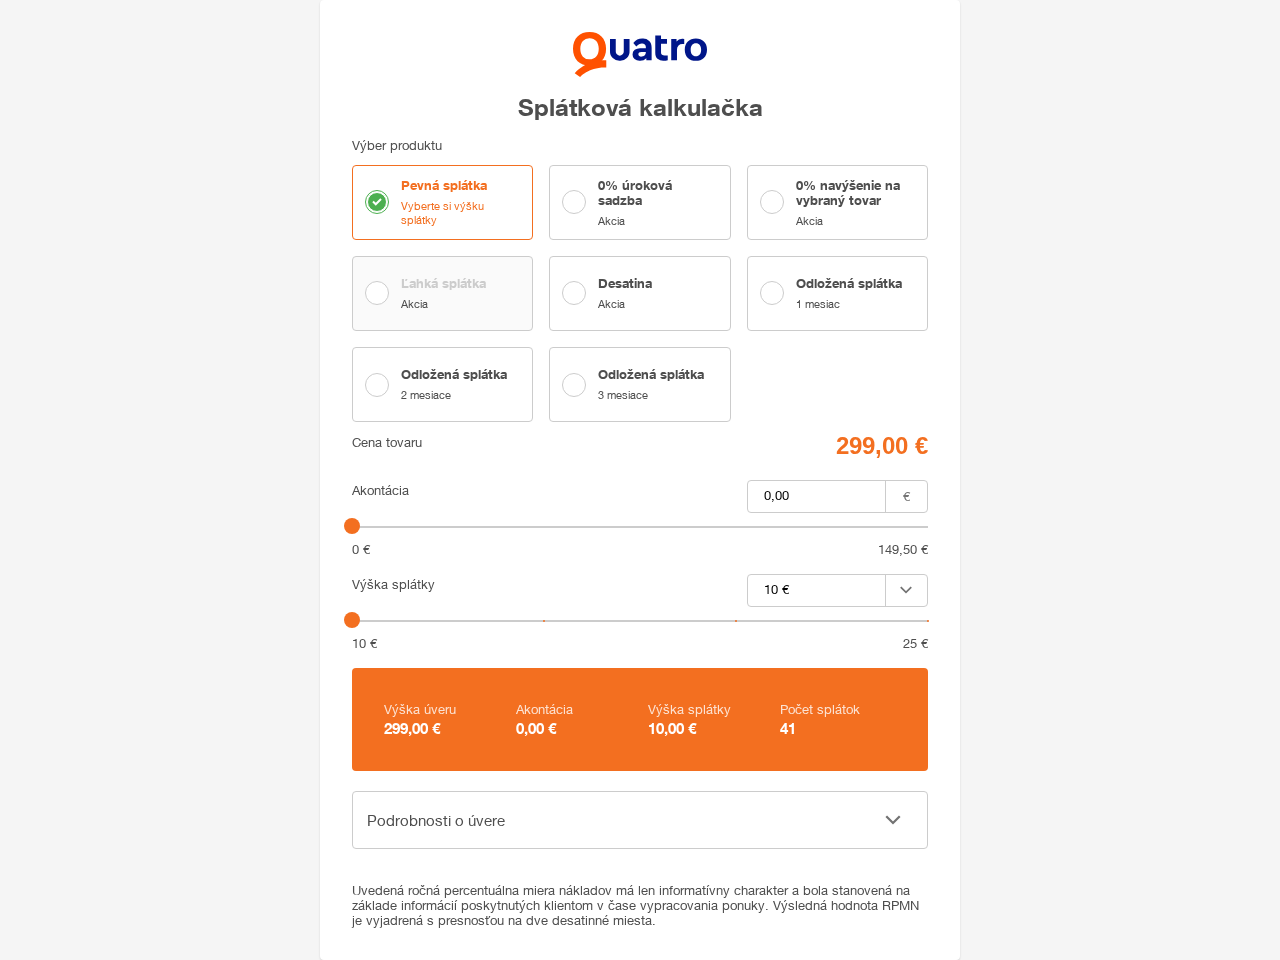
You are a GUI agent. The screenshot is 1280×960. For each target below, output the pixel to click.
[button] (640, 820)
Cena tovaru (387, 442)
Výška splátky (393, 584)
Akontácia (380, 490)
